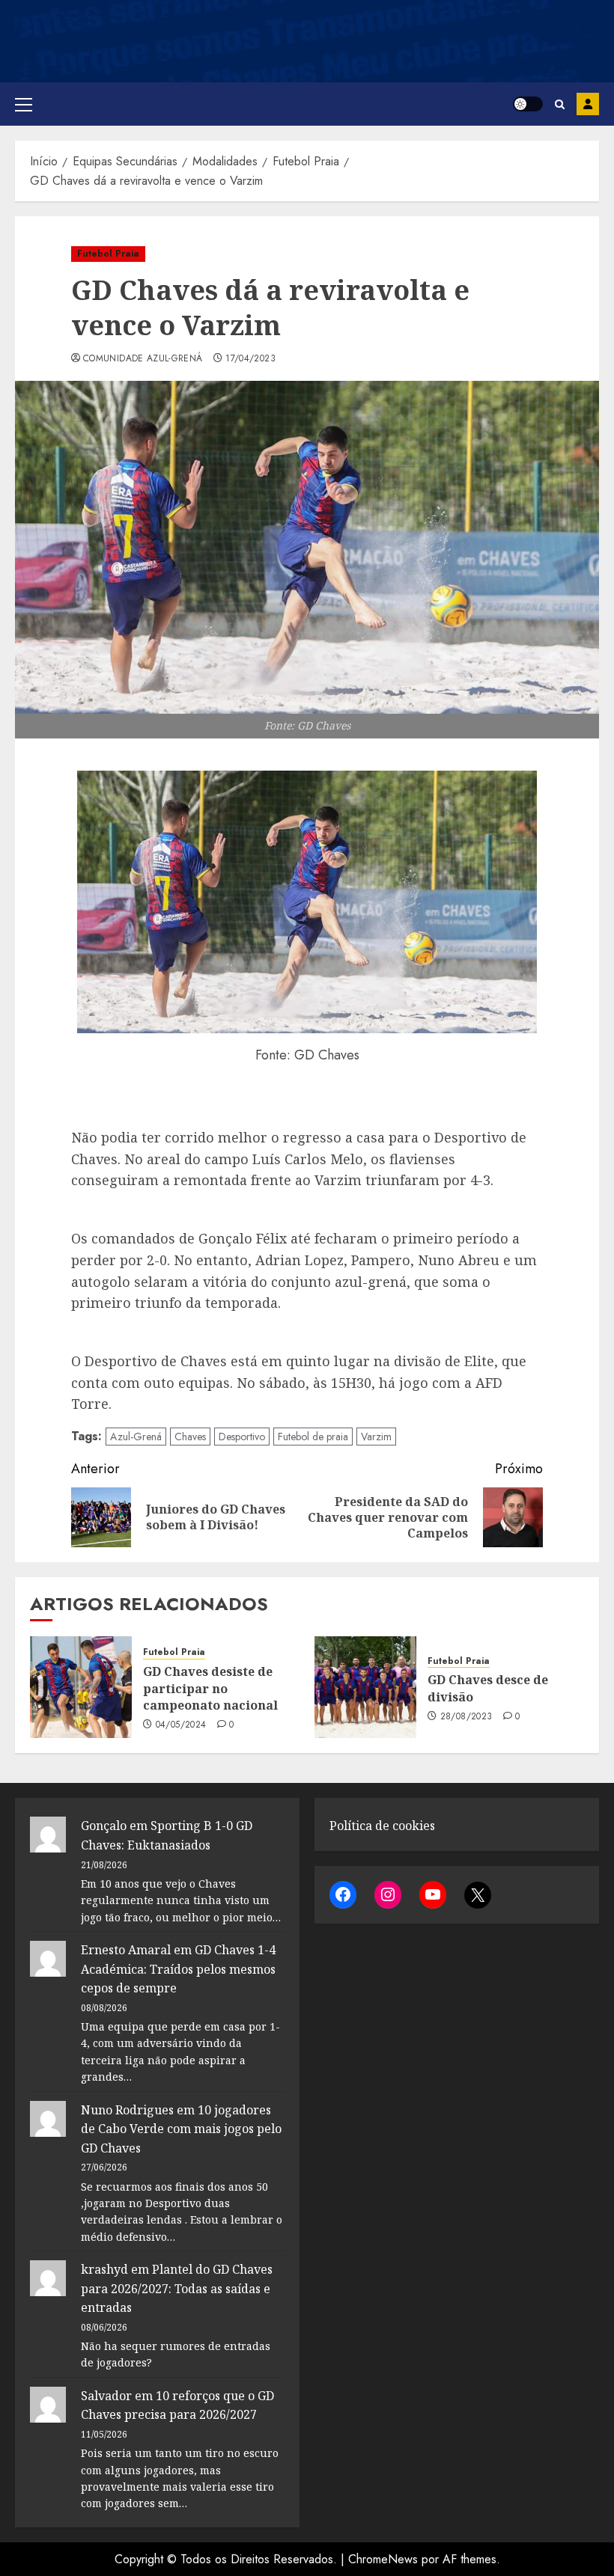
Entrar (588, 104)
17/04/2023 (250, 359)
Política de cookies (382, 1826)
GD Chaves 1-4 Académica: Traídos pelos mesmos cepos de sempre (178, 1969)
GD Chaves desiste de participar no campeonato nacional (210, 1688)
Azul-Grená (136, 1437)
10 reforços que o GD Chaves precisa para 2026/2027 (177, 2405)
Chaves (190, 1437)
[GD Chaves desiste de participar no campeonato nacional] (81, 1687)
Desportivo (242, 1437)
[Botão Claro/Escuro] (528, 104)
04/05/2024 (181, 1725)
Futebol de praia (313, 1437)
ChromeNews (383, 2559)
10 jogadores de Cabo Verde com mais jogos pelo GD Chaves (181, 2129)
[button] (24, 104)
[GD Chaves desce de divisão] (365, 1687)
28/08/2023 (466, 1717)
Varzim (376, 1437)
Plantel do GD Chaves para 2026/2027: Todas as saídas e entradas (177, 2288)
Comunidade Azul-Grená (143, 359)
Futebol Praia (108, 254)
